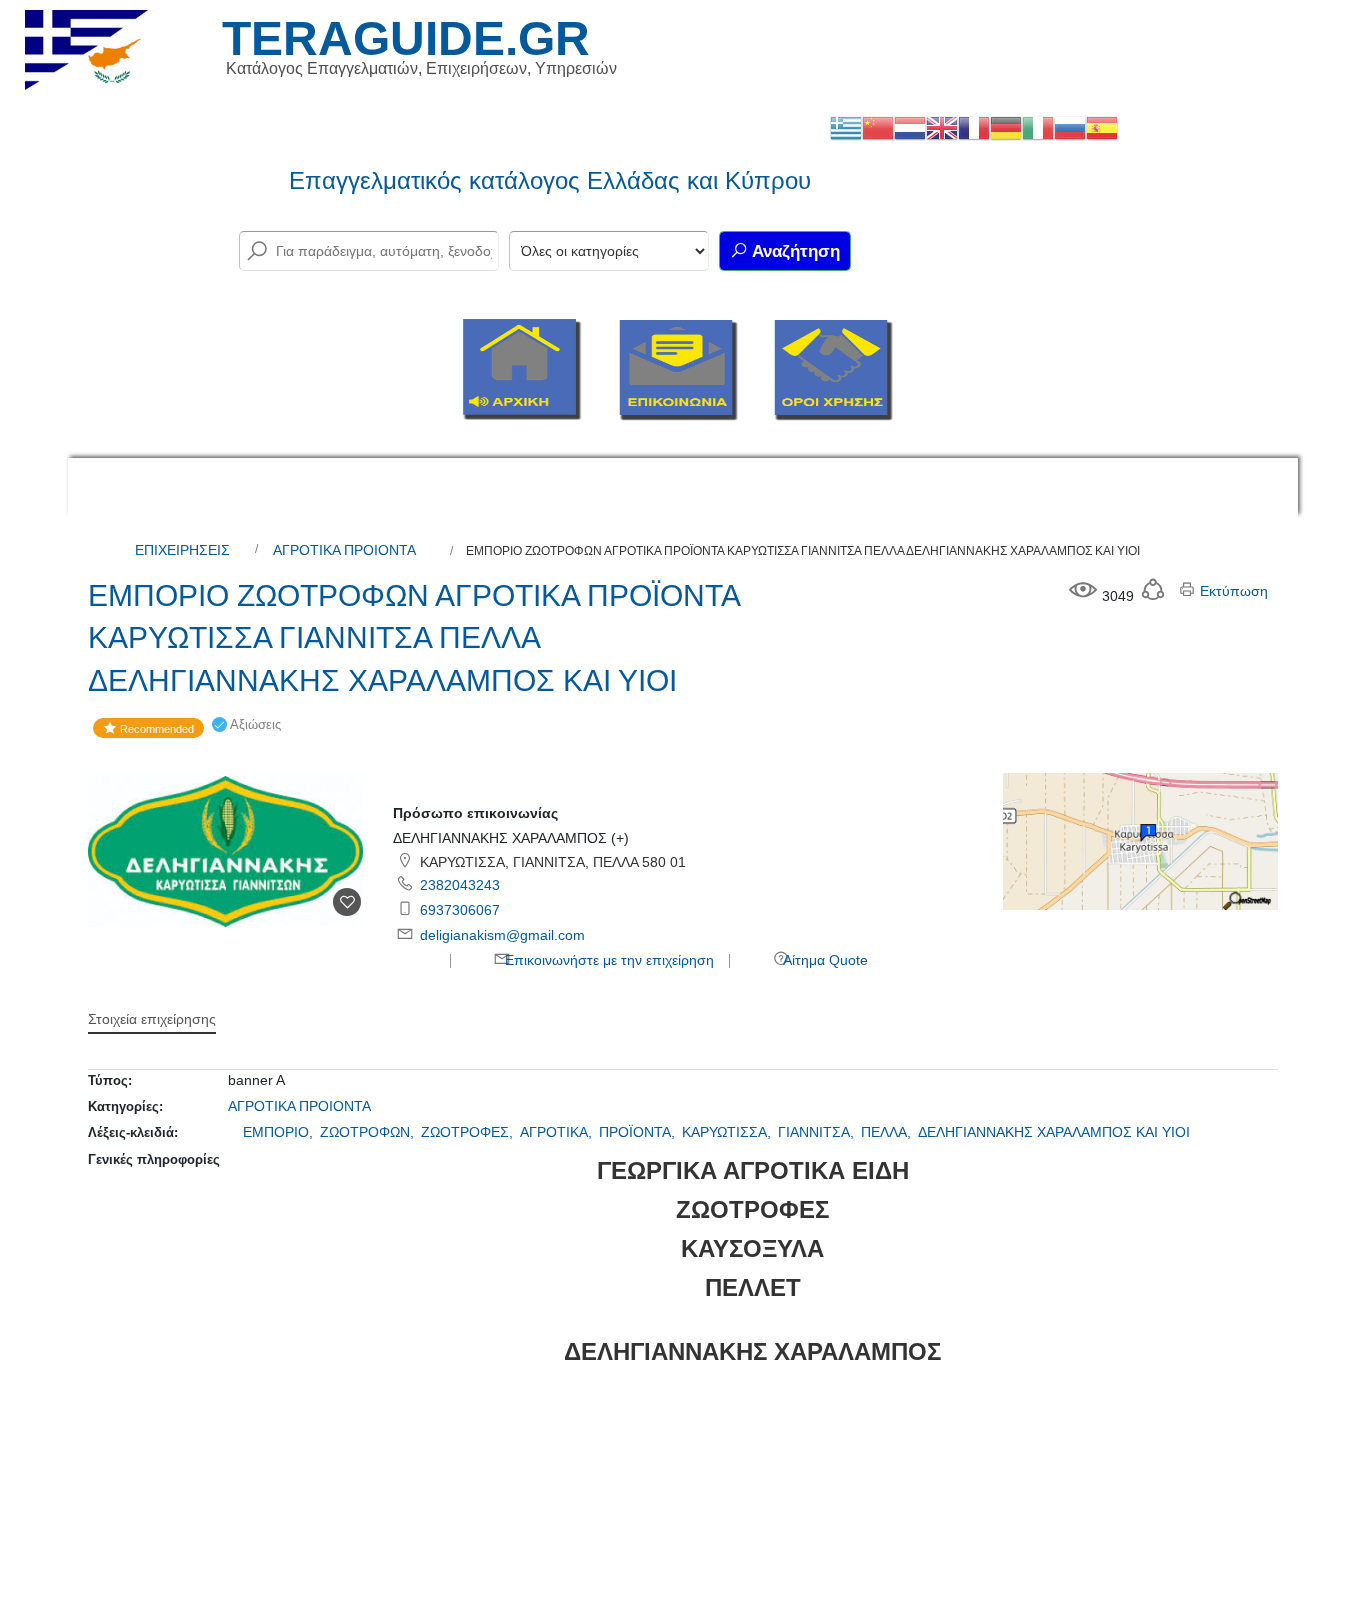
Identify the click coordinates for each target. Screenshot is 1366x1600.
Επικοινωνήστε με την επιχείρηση (607, 960)
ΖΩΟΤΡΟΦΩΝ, (369, 1132)
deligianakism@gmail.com (502, 935)
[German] (1006, 127)
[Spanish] (1102, 127)
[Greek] (846, 127)
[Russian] (1070, 127)
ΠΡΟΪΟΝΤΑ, (639, 1132)
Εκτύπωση (1232, 591)
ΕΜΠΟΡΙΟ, (280, 1132)
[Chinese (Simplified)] (878, 127)
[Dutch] (910, 127)
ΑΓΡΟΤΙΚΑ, (558, 1132)
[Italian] (1038, 127)
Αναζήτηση (794, 251)
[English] (942, 127)
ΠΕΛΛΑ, (888, 1132)
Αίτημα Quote (824, 960)
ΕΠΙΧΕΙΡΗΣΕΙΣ (182, 550)
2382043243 (460, 885)
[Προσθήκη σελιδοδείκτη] (347, 902)
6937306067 (460, 910)
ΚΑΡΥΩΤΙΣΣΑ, (728, 1132)
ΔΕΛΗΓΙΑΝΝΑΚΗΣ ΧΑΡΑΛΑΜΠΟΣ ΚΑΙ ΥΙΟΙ (1054, 1132)
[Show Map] (1140, 840)
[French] (974, 127)
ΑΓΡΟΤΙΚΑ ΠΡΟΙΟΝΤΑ (344, 550)
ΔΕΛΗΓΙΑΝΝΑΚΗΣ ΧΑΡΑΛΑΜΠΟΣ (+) (511, 838)
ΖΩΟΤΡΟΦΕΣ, (469, 1132)
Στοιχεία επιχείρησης (152, 1019)
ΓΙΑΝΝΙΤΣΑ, (818, 1132)
